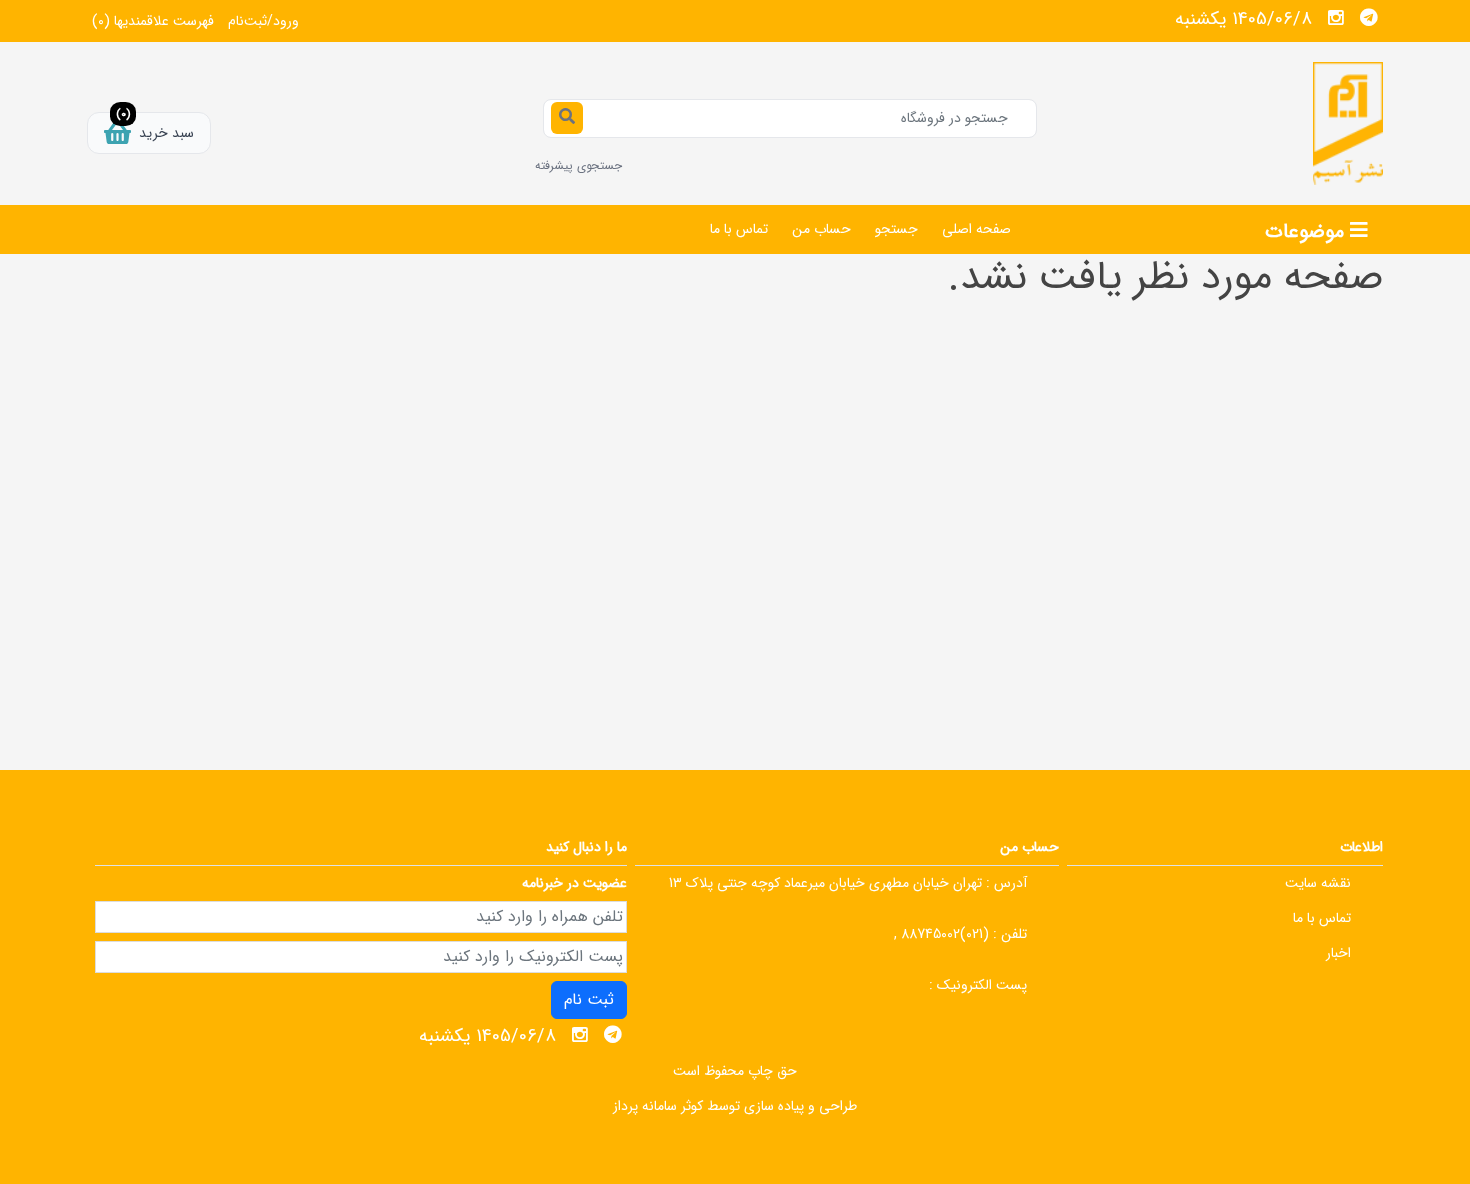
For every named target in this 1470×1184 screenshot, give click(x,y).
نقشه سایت (1318, 883)
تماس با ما (739, 229)
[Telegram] (1369, 18)
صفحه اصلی (976, 229)
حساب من (821, 229)
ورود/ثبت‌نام (263, 21)
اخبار (1338, 953)
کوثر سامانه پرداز (658, 1106)
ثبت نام (589, 999)
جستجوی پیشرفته (578, 165)
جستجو (896, 229)
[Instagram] (1336, 18)
